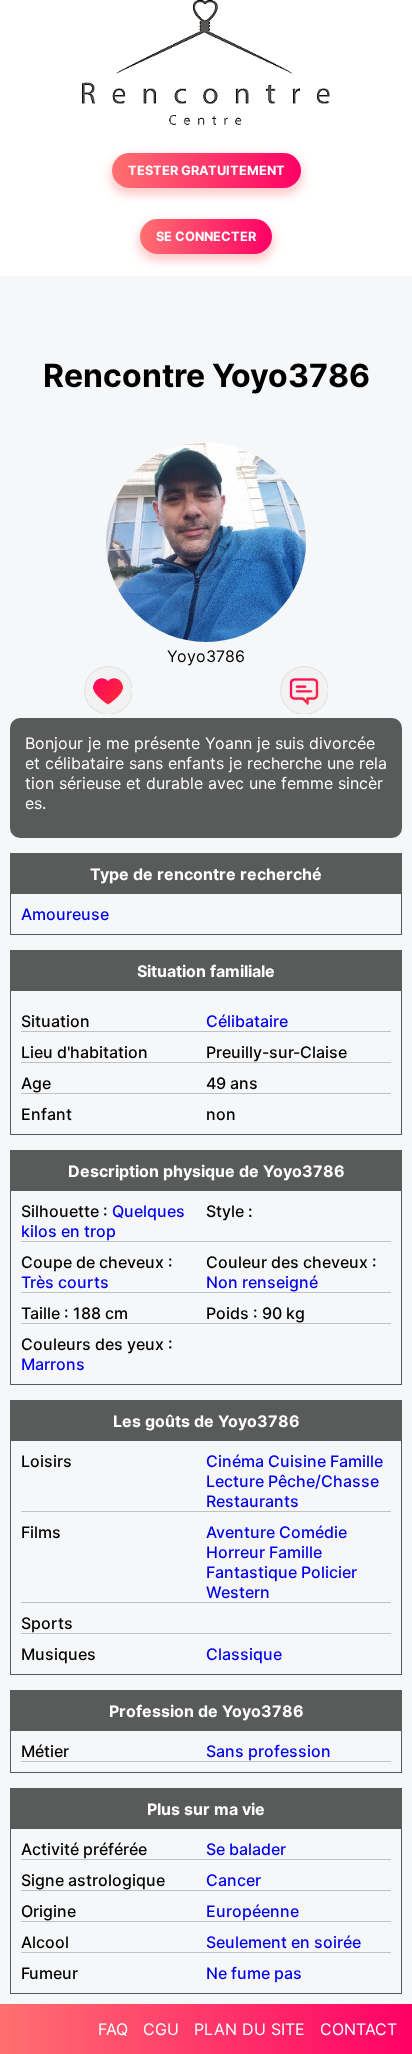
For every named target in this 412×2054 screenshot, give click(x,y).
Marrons (53, 1364)
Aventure (240, 1532)
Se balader (246, 1849)
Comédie (313, 1532)
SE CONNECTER (206, 236)
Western (238, 1592)
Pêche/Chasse (323, 1481)
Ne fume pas (254, 1973)
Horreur (235, 1552)
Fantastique (251, 1572)
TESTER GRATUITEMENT (206, 170)
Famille (356, 1461)
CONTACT (358, 2029)
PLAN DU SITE (249, 2029)
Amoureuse (65, 914)
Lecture (235, 1481)
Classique (244, 1654)
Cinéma (235, 1461)
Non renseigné (262, 1282)
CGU (161, 2029)
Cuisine (297, 1461)
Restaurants (252, 1501)
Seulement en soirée (283, 1942)
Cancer (233, 1880)
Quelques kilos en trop (103, 1221)
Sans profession (268, 1751)
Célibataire (247, 1021)
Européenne (252, 1911)
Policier (329, 1572)
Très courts (65, 1282)
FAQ (113, 2029)
